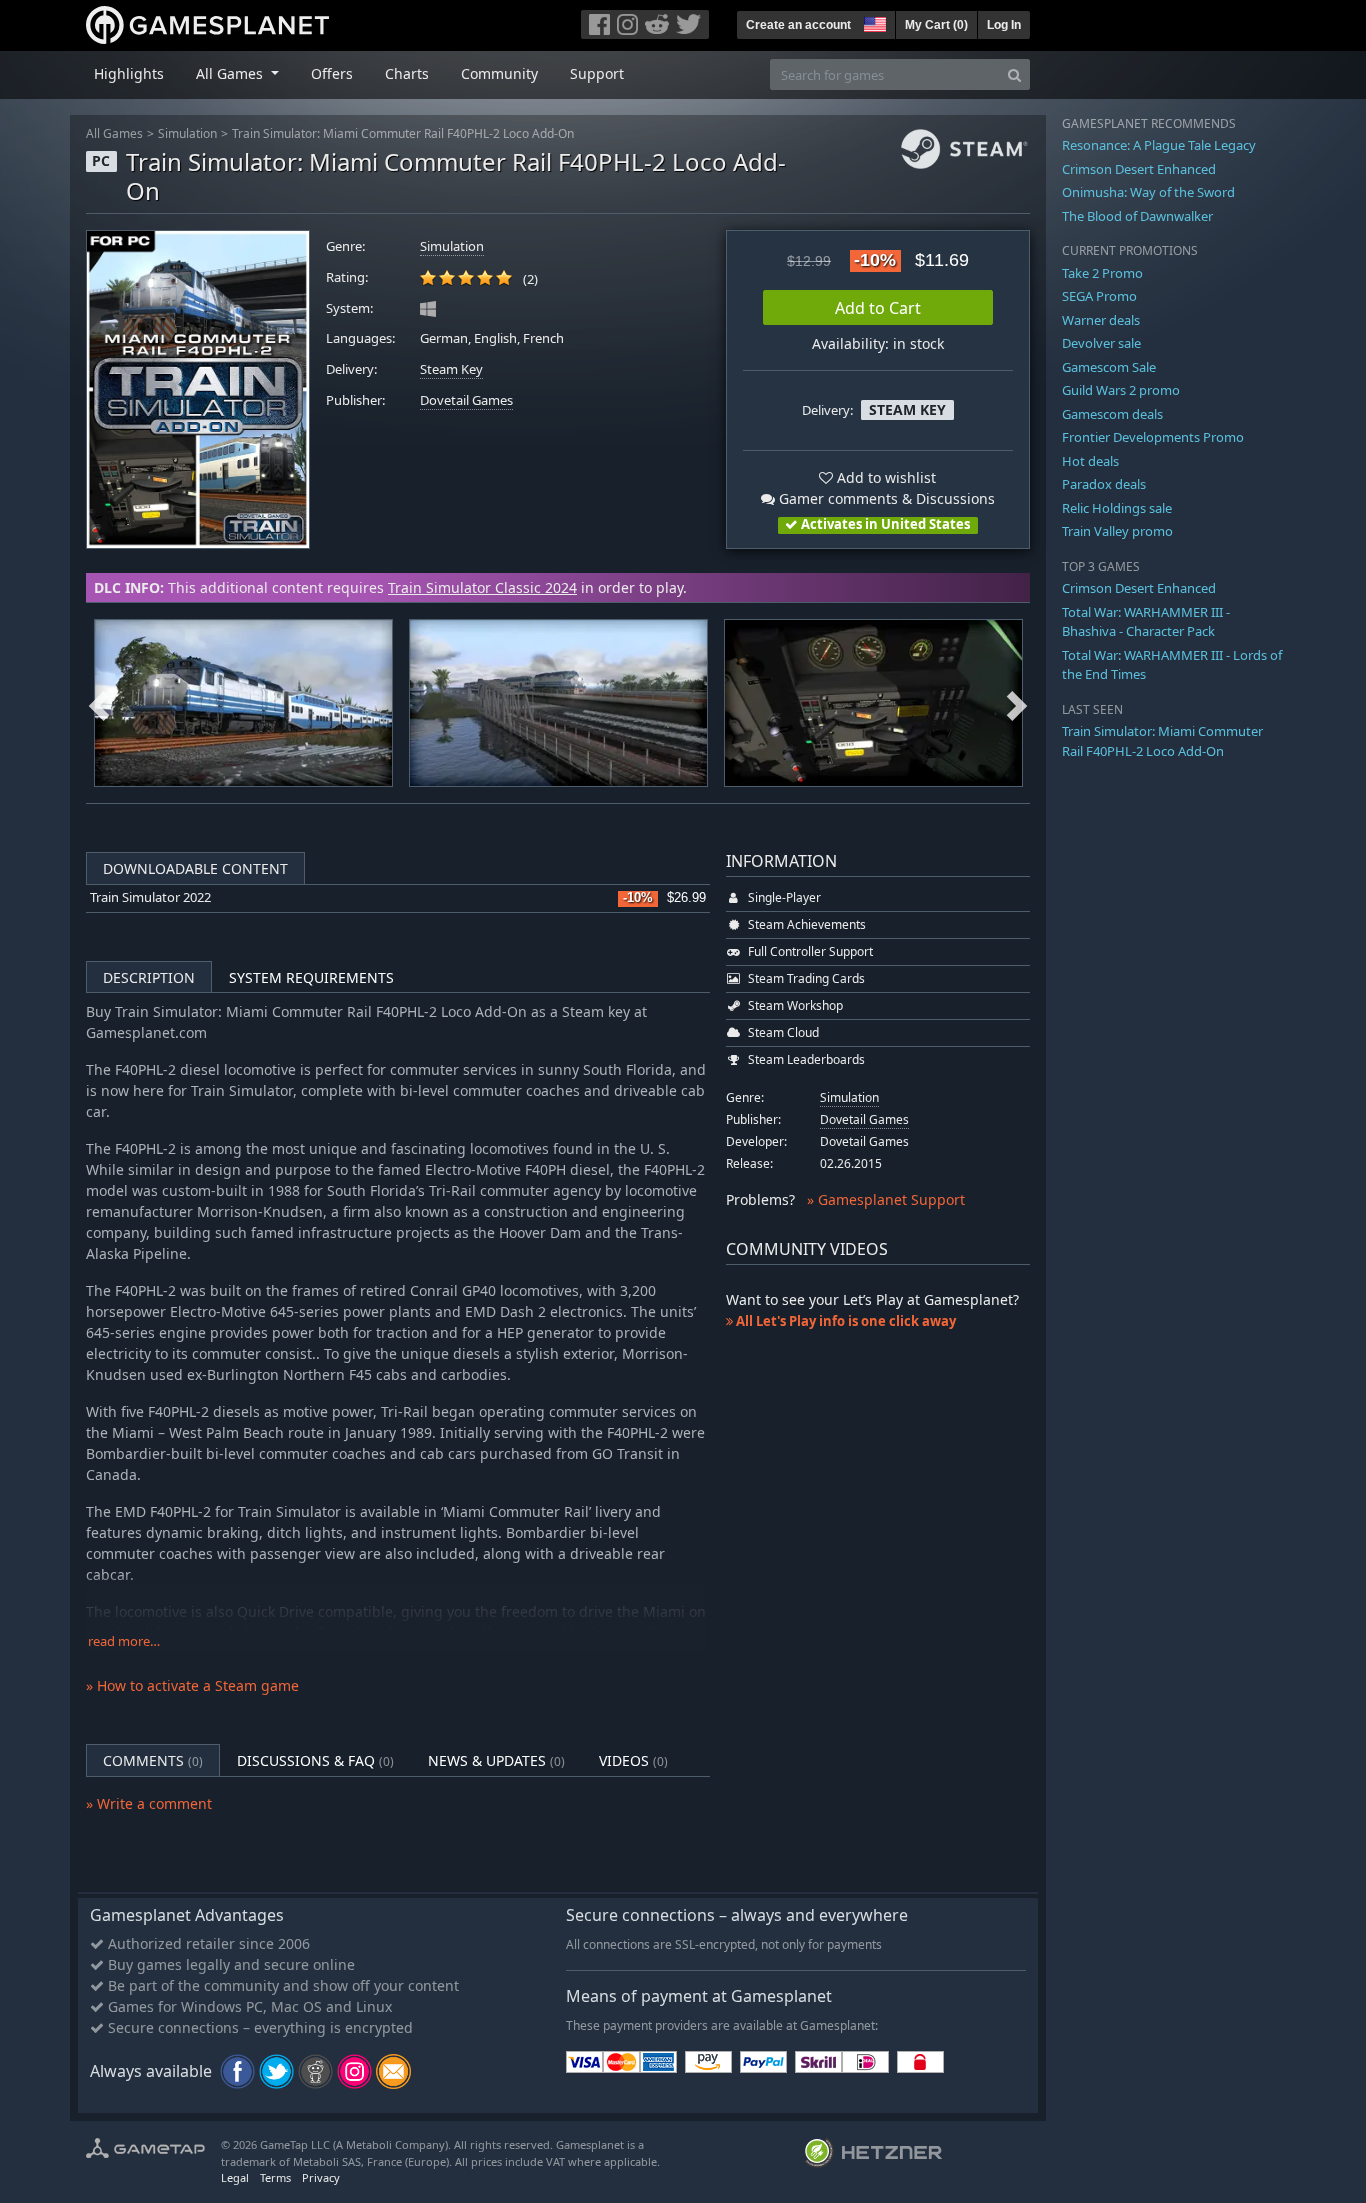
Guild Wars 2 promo (1121, 390)
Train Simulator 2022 (150, 897)
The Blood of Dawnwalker (1137, 216)
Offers (332, 73)
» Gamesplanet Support (886, 1199)
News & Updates (496, 1760)
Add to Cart (878, 308)
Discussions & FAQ (315, 1760)
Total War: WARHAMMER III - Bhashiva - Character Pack (1146, 622)
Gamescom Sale (1109, 367)
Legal (235, 2177)
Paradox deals (1104, 484)
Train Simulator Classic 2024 (482, 587)
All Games (114, 133)
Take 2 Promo (1102, 273)
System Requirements (311, 977)
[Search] (1014, 74)
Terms (275, 2177)
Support (597, 73)
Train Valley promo (1117, 531)
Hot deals (1090, 461)
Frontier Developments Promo (1153, 437)
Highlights (129, 73)
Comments (153, 1760)
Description (149, 977)
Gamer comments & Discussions (885, 498)
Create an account (798, 25)
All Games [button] (231, 73)
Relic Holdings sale (1117, 508)
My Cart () (936, 25)
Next (1017, 703)
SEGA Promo (1099, 296)
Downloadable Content (195, 868)
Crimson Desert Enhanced (1139, 169)
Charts (407, 73)
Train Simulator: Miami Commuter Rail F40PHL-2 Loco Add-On (403, 133)
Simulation (187, 133)
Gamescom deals (1112, 414)
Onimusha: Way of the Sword (1148, 192)
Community (499, 73)
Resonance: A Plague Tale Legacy (1159, 145)
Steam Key (451, 369)
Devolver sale (1101, 343)
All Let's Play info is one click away (844, 1321)
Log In (1004, 25)
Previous (99, 703)
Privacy (321, 2177)
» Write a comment (149, 1803)
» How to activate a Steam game (192, 1685)
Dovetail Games (466, 400)
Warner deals (1101, 320)
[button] (873, 22)
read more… (124, 1641)
